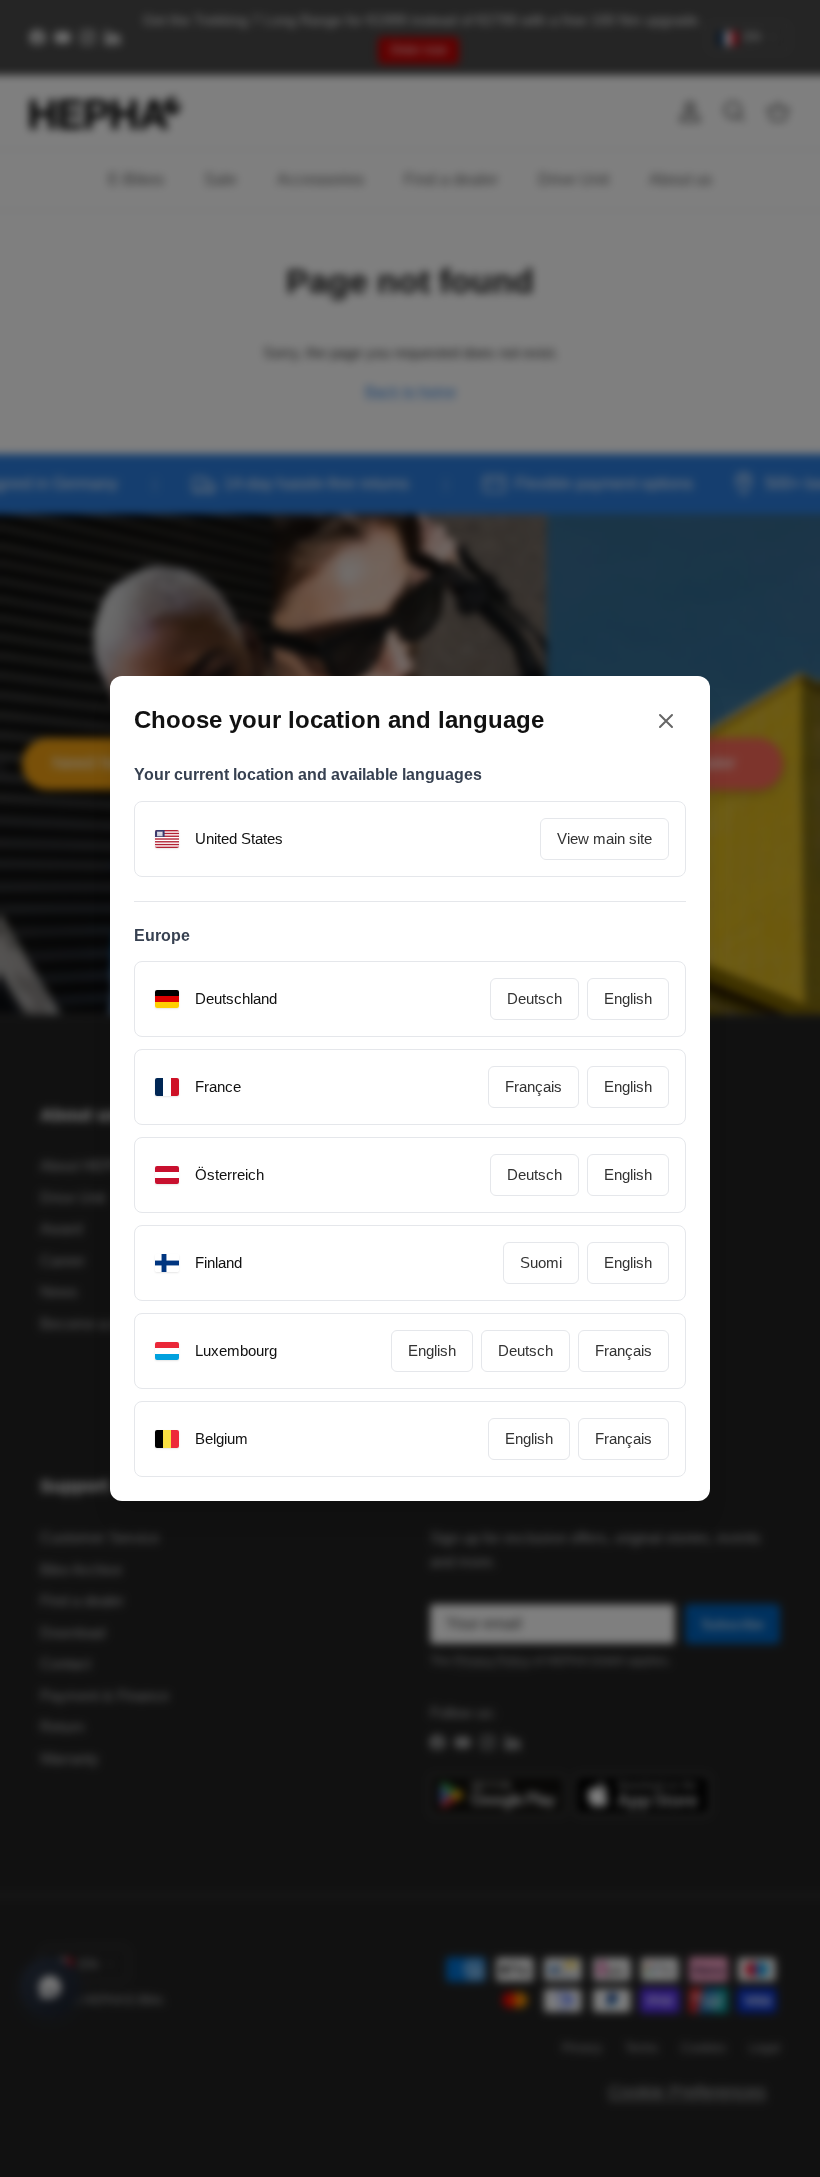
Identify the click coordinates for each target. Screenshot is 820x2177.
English (628, 998)
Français (533, 1086)
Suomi (541, 1262)
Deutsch (534, 998)
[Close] (666, 720)
